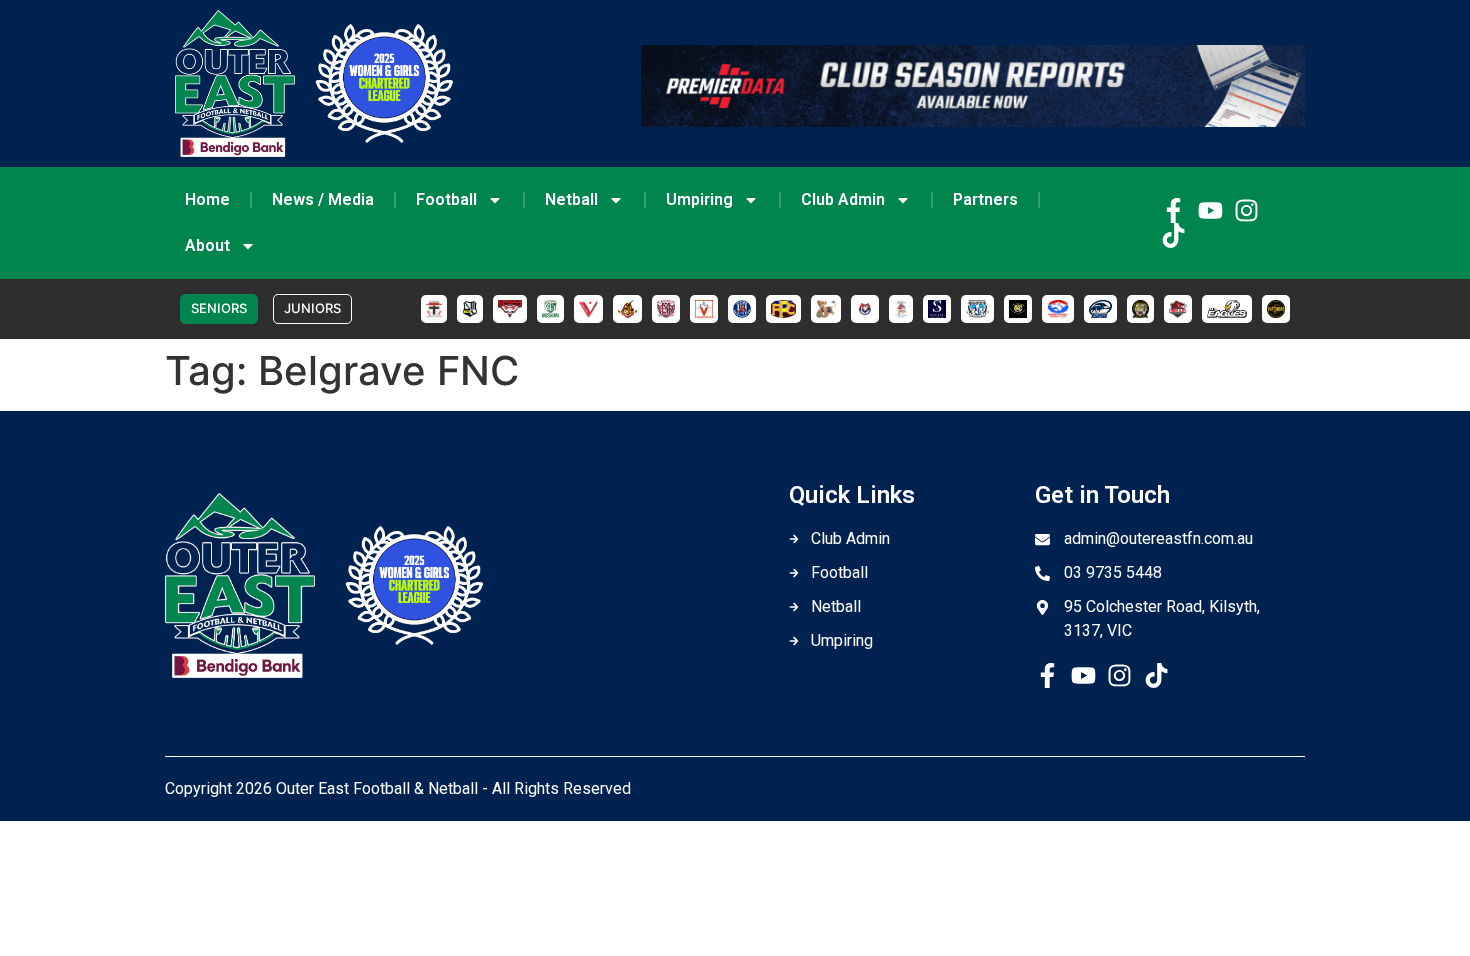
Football (446, 199)
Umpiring (699, 199)
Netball (571, 199)
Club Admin (843, 199)
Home (207, 199)
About (207, 245)
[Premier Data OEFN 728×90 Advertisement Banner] (973, 121)
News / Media (323, 199)
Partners (985, 199)
